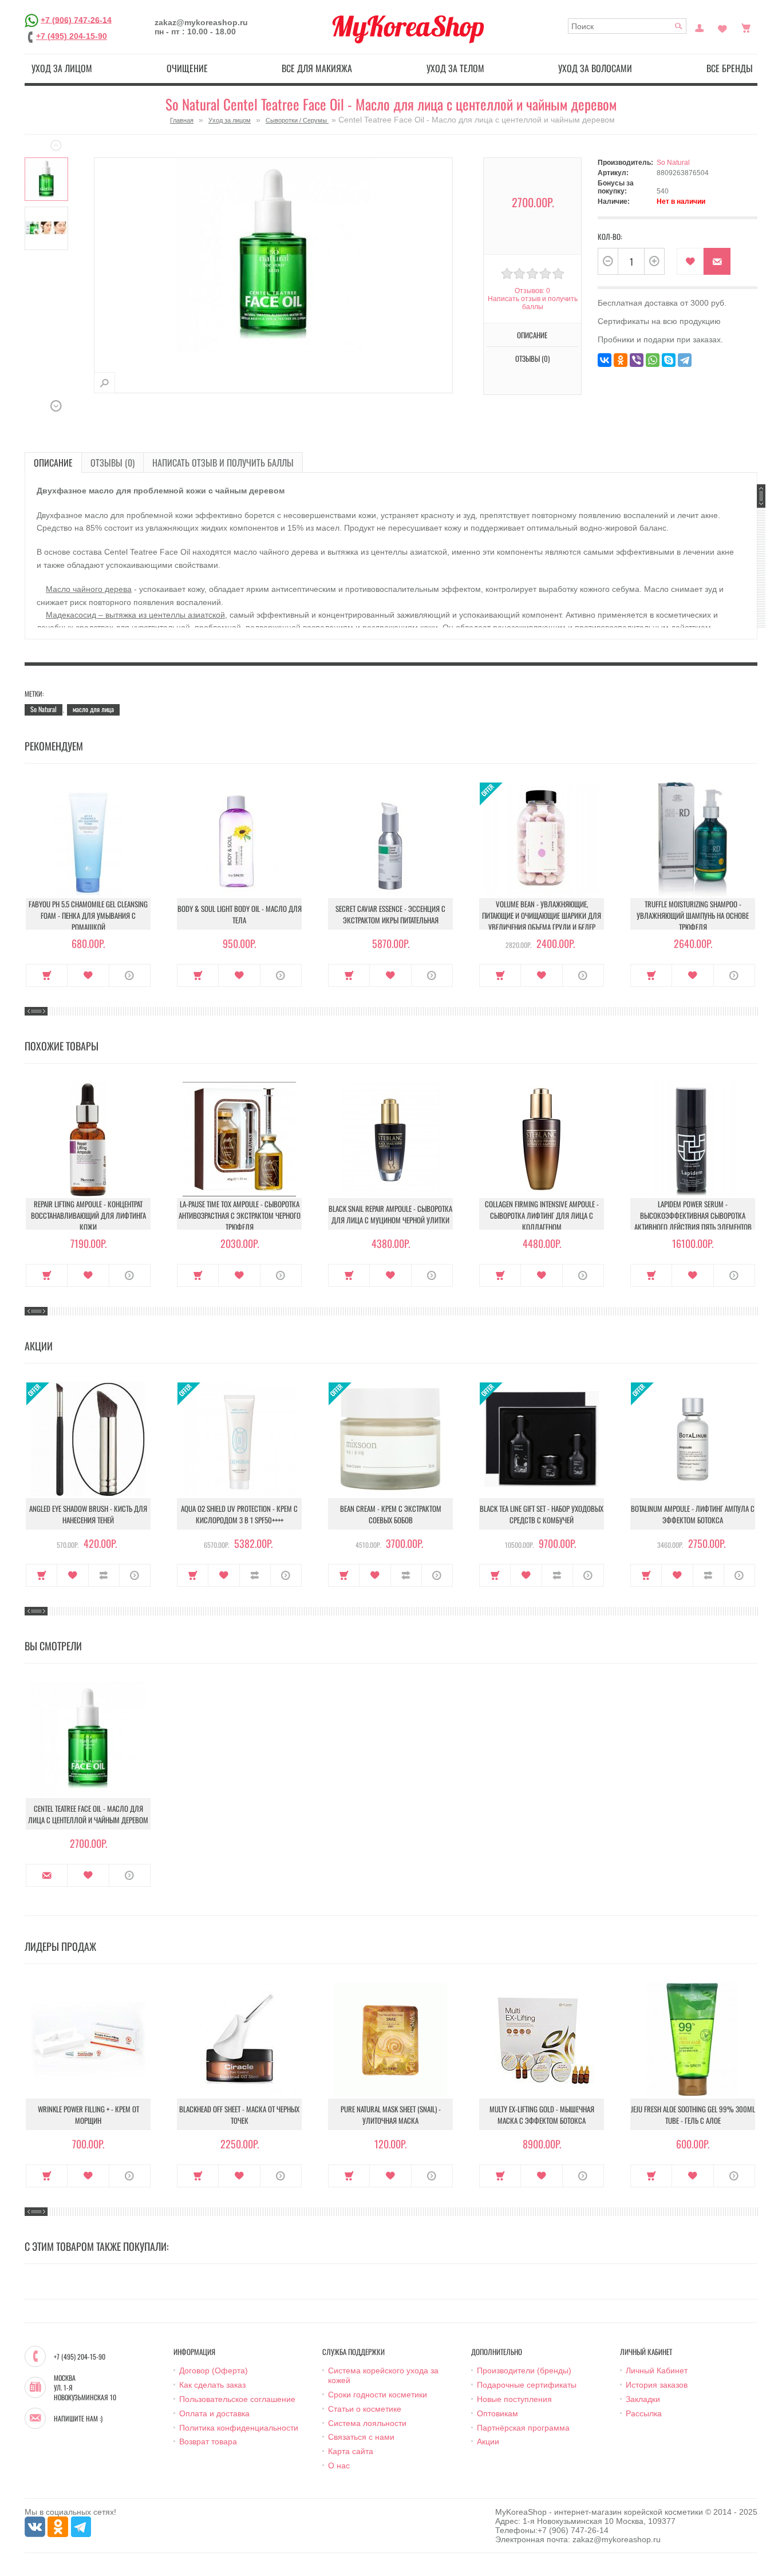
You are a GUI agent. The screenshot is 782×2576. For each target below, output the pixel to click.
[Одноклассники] (621, 360)
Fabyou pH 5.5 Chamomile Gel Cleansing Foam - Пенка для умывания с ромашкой (88, 915)
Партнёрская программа (523, 2428)
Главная (182, 120)
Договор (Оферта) (214, 2370)
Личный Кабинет (657, 2370)
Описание (53, 463)
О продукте (130, 975)
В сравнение (104, 1575)
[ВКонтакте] (605, 360)
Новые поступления (514, 2399)
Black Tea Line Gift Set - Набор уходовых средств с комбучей (542, 1514)
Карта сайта (351, 2451)
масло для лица (93, 709)
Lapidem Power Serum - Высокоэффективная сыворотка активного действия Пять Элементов (693, 1215)
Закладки (643, 2399)
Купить (47, 975)
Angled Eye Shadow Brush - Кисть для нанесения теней (88, 1514)
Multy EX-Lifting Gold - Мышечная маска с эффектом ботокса (542, 2115)
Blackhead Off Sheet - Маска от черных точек (239, 2115)
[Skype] (669, 360)
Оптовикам (497, 2413)
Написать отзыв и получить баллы (223, 463)
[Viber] (637, 360)
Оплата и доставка (214, 2413)
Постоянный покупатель (700, 27)
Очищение (187, 68)
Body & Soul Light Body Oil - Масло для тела (240, 914)
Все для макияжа (317, 68)
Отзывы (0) (112, 463)
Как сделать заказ (212, 2385)
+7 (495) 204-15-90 (72, 36)
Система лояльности (367, 2423)
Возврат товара (208, 2441)
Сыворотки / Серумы (297, 120)
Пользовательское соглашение (237, 2399)
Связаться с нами (361, 2437)
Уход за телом (455, 68)
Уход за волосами (595, 68)
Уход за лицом (62, 68)
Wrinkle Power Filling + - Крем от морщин (88, 2115)
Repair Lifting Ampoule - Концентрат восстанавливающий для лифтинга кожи (88, 1215)
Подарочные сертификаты (527, 2385)
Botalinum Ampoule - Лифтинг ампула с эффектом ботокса (693, 1514)
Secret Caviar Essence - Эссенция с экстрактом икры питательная (390, 914)
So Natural (673, 163)
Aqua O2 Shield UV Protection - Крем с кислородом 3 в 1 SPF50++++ (239, 1514)
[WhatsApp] (653, 360)
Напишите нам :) (78, 2419)
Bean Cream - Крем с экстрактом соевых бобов (391, 1514)
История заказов (657, 2385)
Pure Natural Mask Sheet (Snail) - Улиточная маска (391, 2115)
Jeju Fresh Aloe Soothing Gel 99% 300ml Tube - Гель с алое (693, 2115)
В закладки (690, 261)
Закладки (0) (722, 27)
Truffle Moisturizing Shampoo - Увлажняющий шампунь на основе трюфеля (693, 915)
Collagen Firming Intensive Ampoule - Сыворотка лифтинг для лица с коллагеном (542, 1215)
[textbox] (627, 26)
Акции (488, 2441)
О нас (339, 2466)
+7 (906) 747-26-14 (76, 19)
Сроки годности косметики (378, 2395)
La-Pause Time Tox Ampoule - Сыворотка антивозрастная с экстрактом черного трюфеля (240, 1215)
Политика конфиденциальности (239, 2428)
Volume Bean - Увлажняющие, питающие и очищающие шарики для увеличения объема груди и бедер (542, 915)
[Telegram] (685, 360)
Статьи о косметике (365, 2409)
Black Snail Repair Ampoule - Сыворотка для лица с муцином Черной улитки (390, 1214)
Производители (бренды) (524, 2370)
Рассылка (644, 2413)
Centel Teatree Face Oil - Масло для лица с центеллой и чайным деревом (88, 1814)
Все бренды (730, 68)
